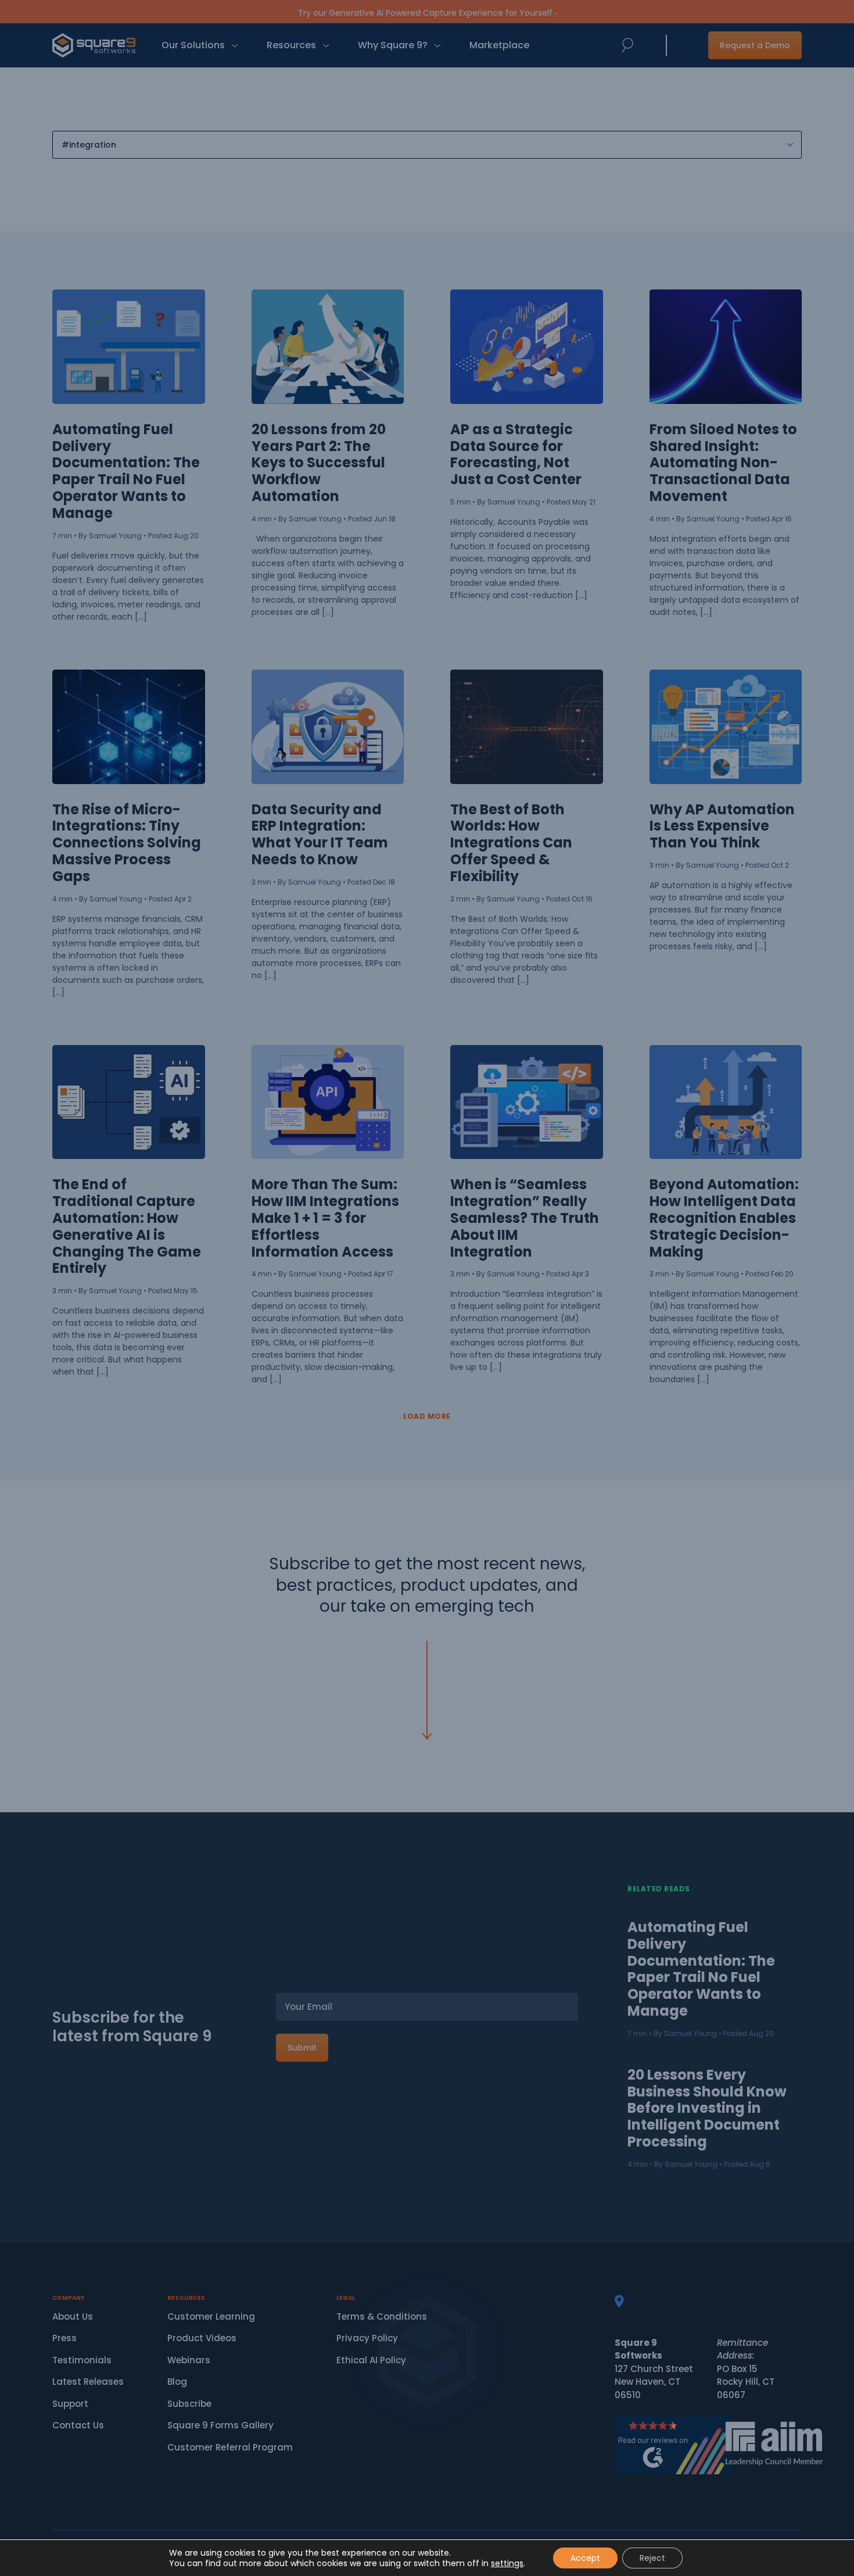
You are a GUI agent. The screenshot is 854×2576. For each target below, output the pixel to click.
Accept (585, 2558)
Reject (652, 2558)
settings (507, 2563)
